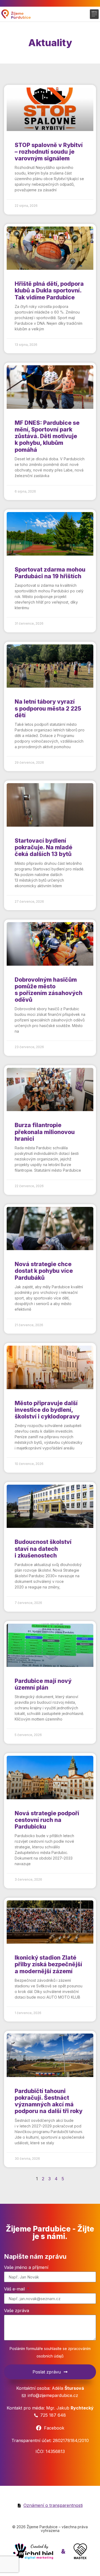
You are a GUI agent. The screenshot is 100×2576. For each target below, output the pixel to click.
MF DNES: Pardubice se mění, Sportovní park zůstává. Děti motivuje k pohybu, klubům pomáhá (47, 436)
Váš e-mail (15, 2289)
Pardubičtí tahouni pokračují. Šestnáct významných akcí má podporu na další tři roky (49, 2101)
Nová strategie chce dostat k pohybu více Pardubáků (44, 1271)
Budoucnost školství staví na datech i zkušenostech (43, 1549)
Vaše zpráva (17, 2311)
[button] (94, 14)
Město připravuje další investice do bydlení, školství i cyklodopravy (47, 1410)
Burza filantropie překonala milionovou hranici (45, 1132)
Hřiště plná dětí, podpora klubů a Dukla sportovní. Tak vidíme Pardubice (49, 290)
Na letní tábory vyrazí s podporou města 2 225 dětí (48, 708)
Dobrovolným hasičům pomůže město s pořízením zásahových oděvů (49, 990)
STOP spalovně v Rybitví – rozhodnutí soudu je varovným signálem (49, 152)
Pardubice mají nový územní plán (43, 1684)
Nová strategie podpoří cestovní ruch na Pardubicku (47, 1820)
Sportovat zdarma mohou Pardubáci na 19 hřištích (50, 573)
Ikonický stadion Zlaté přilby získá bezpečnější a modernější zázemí (48, 1964)
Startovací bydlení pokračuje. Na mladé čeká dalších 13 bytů (43, 847)
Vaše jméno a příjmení (26, 2268)
